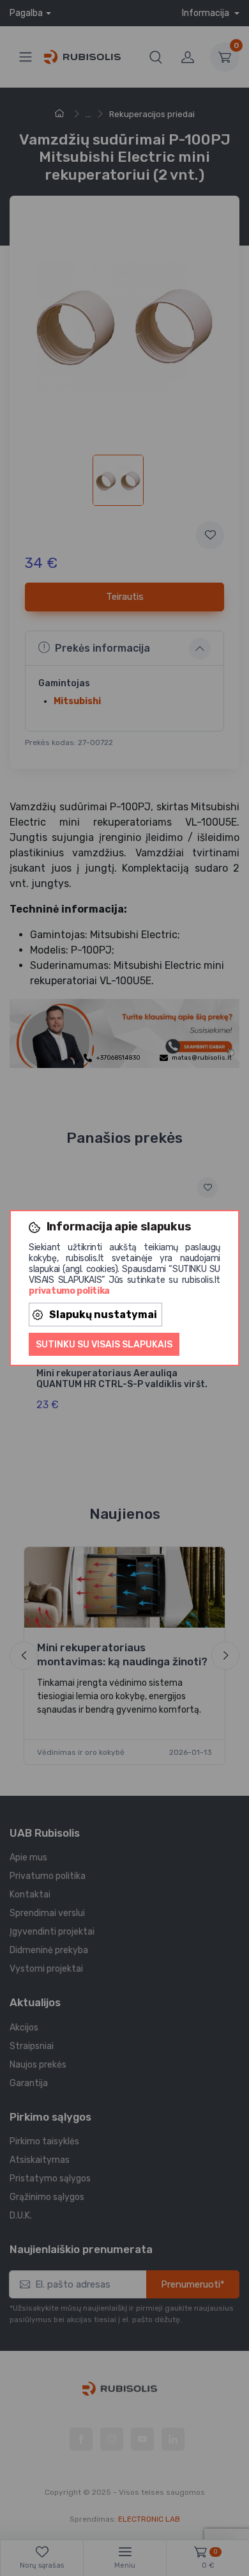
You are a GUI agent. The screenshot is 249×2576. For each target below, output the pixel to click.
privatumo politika (69, 1291)
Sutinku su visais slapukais (104, 1345)
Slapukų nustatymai (103, 1315)
